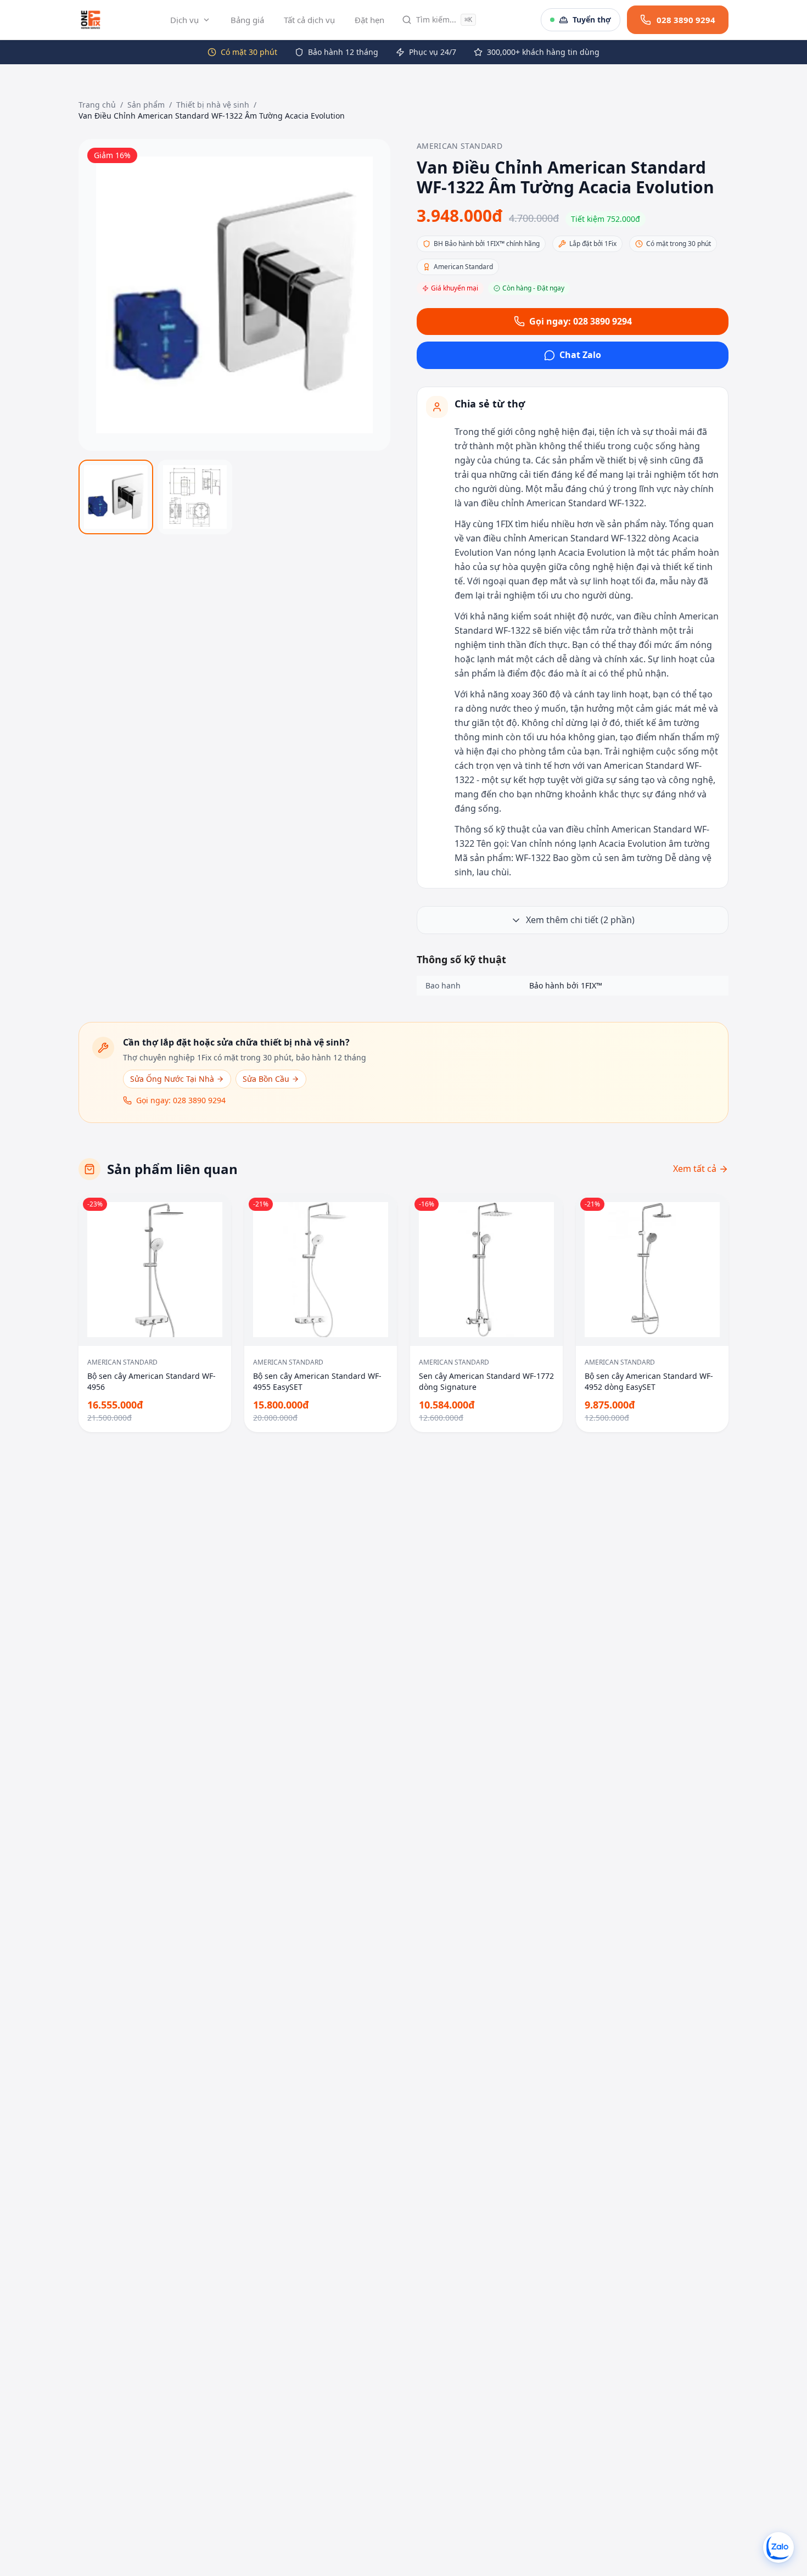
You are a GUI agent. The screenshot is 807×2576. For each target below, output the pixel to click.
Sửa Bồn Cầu (266, 1079)
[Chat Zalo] (778, 2547)
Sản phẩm (146, 105)
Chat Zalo (580, 355)
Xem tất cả (695, 1169)
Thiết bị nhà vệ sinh (213, 105)
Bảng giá (247, 20)
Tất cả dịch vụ (309, 20)
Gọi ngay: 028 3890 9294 (581, 321)
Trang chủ (97, 105)
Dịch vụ (184, 20)
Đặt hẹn (369, 20)
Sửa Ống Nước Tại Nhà (172, 1079)
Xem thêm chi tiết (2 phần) (580, 920)
